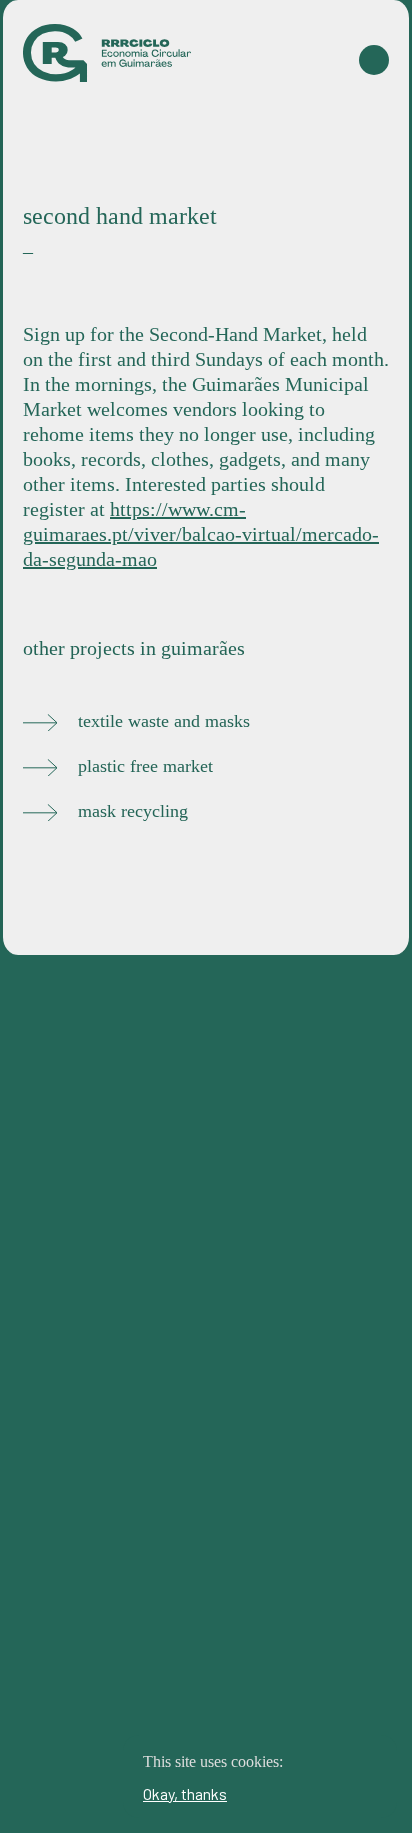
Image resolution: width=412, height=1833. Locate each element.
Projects (347, 123)
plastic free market (145, 766)
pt (366, 161)
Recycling (250, 123)
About (298, 161)
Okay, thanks (185, 1793)
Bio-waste (146, 123)
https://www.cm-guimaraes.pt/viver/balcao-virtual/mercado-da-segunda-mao (201, 534)
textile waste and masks (164, 721)
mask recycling (133, 811)
